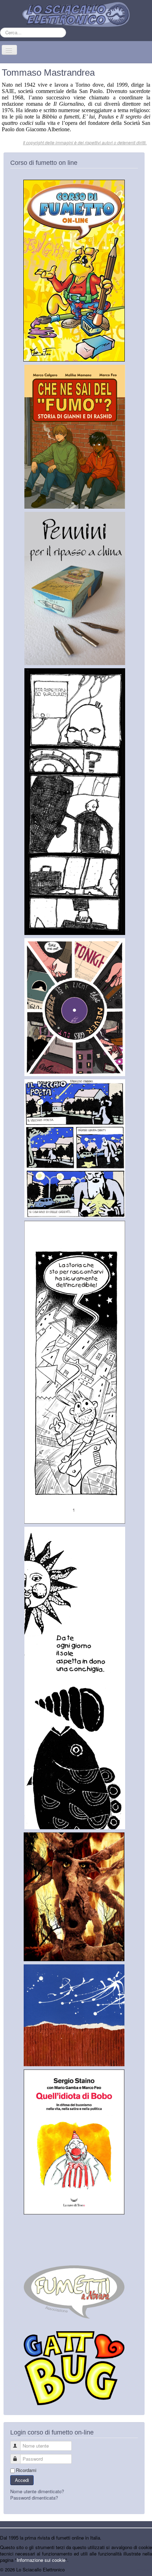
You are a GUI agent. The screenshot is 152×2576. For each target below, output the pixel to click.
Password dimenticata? (34, 2498)
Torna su (143, 2569)
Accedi (22, 2480)
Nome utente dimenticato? (37, 2491)
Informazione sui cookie (41, 2560)
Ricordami (26, 2470)
